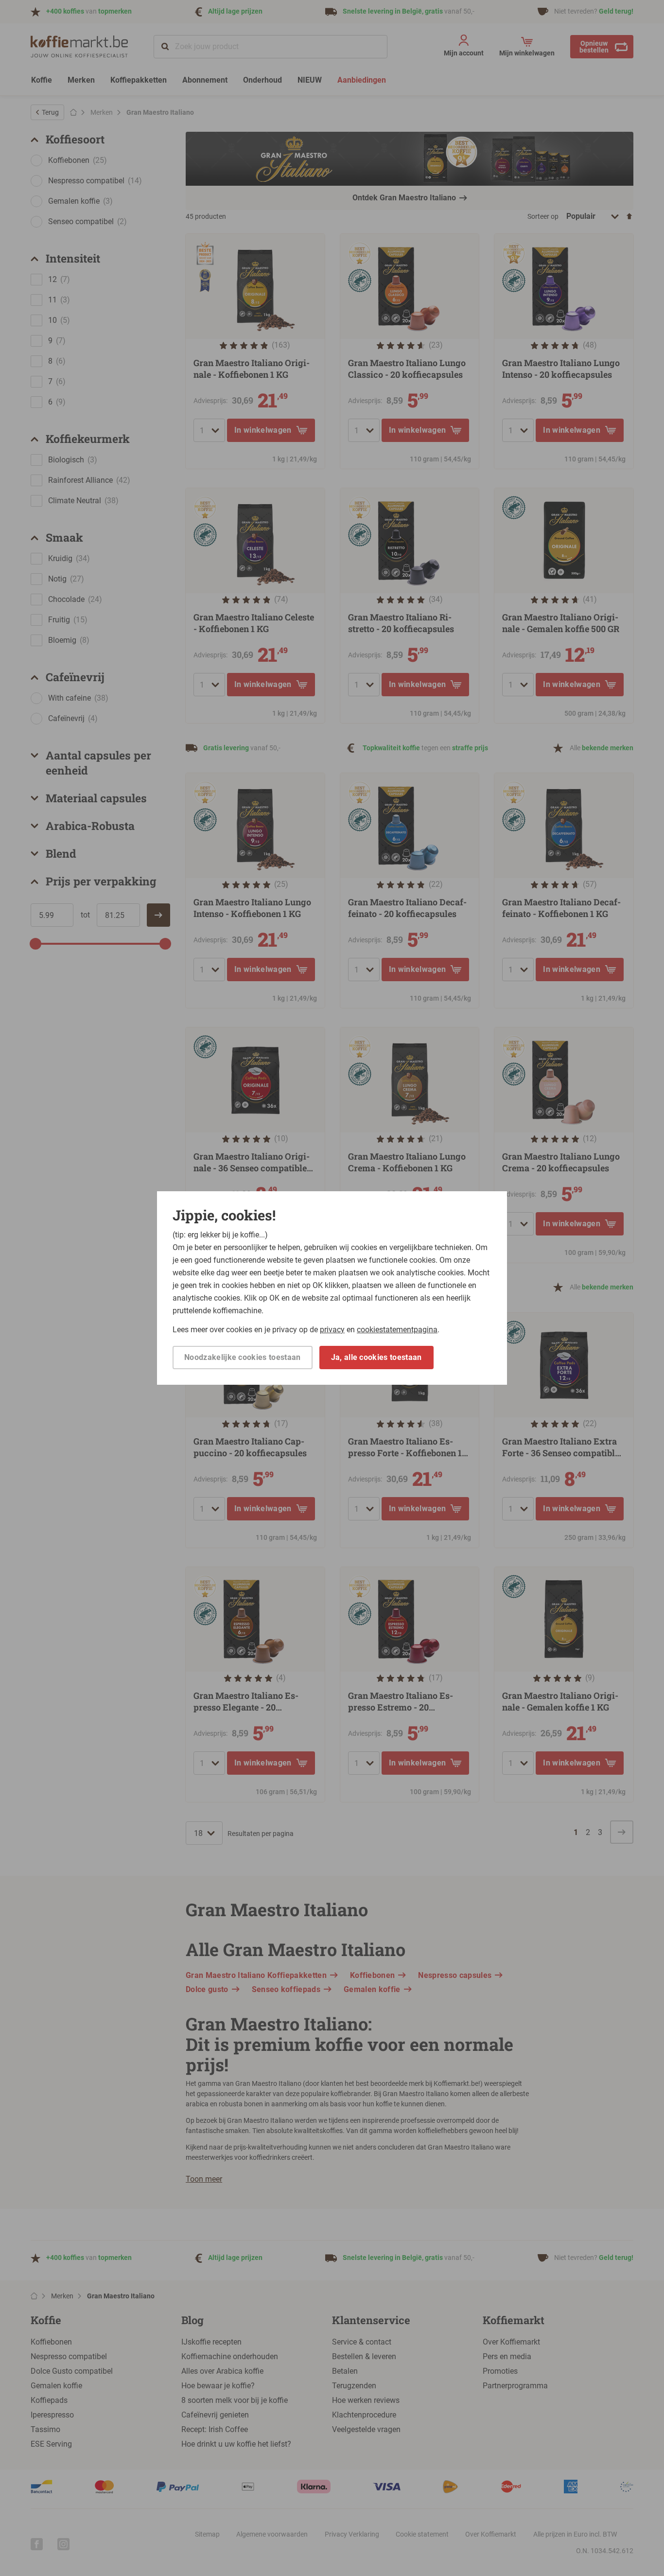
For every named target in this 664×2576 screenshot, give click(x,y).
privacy (332, 1330)
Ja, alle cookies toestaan (376, 1357)
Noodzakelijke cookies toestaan (243, 1357)
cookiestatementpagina (397, 1330)
